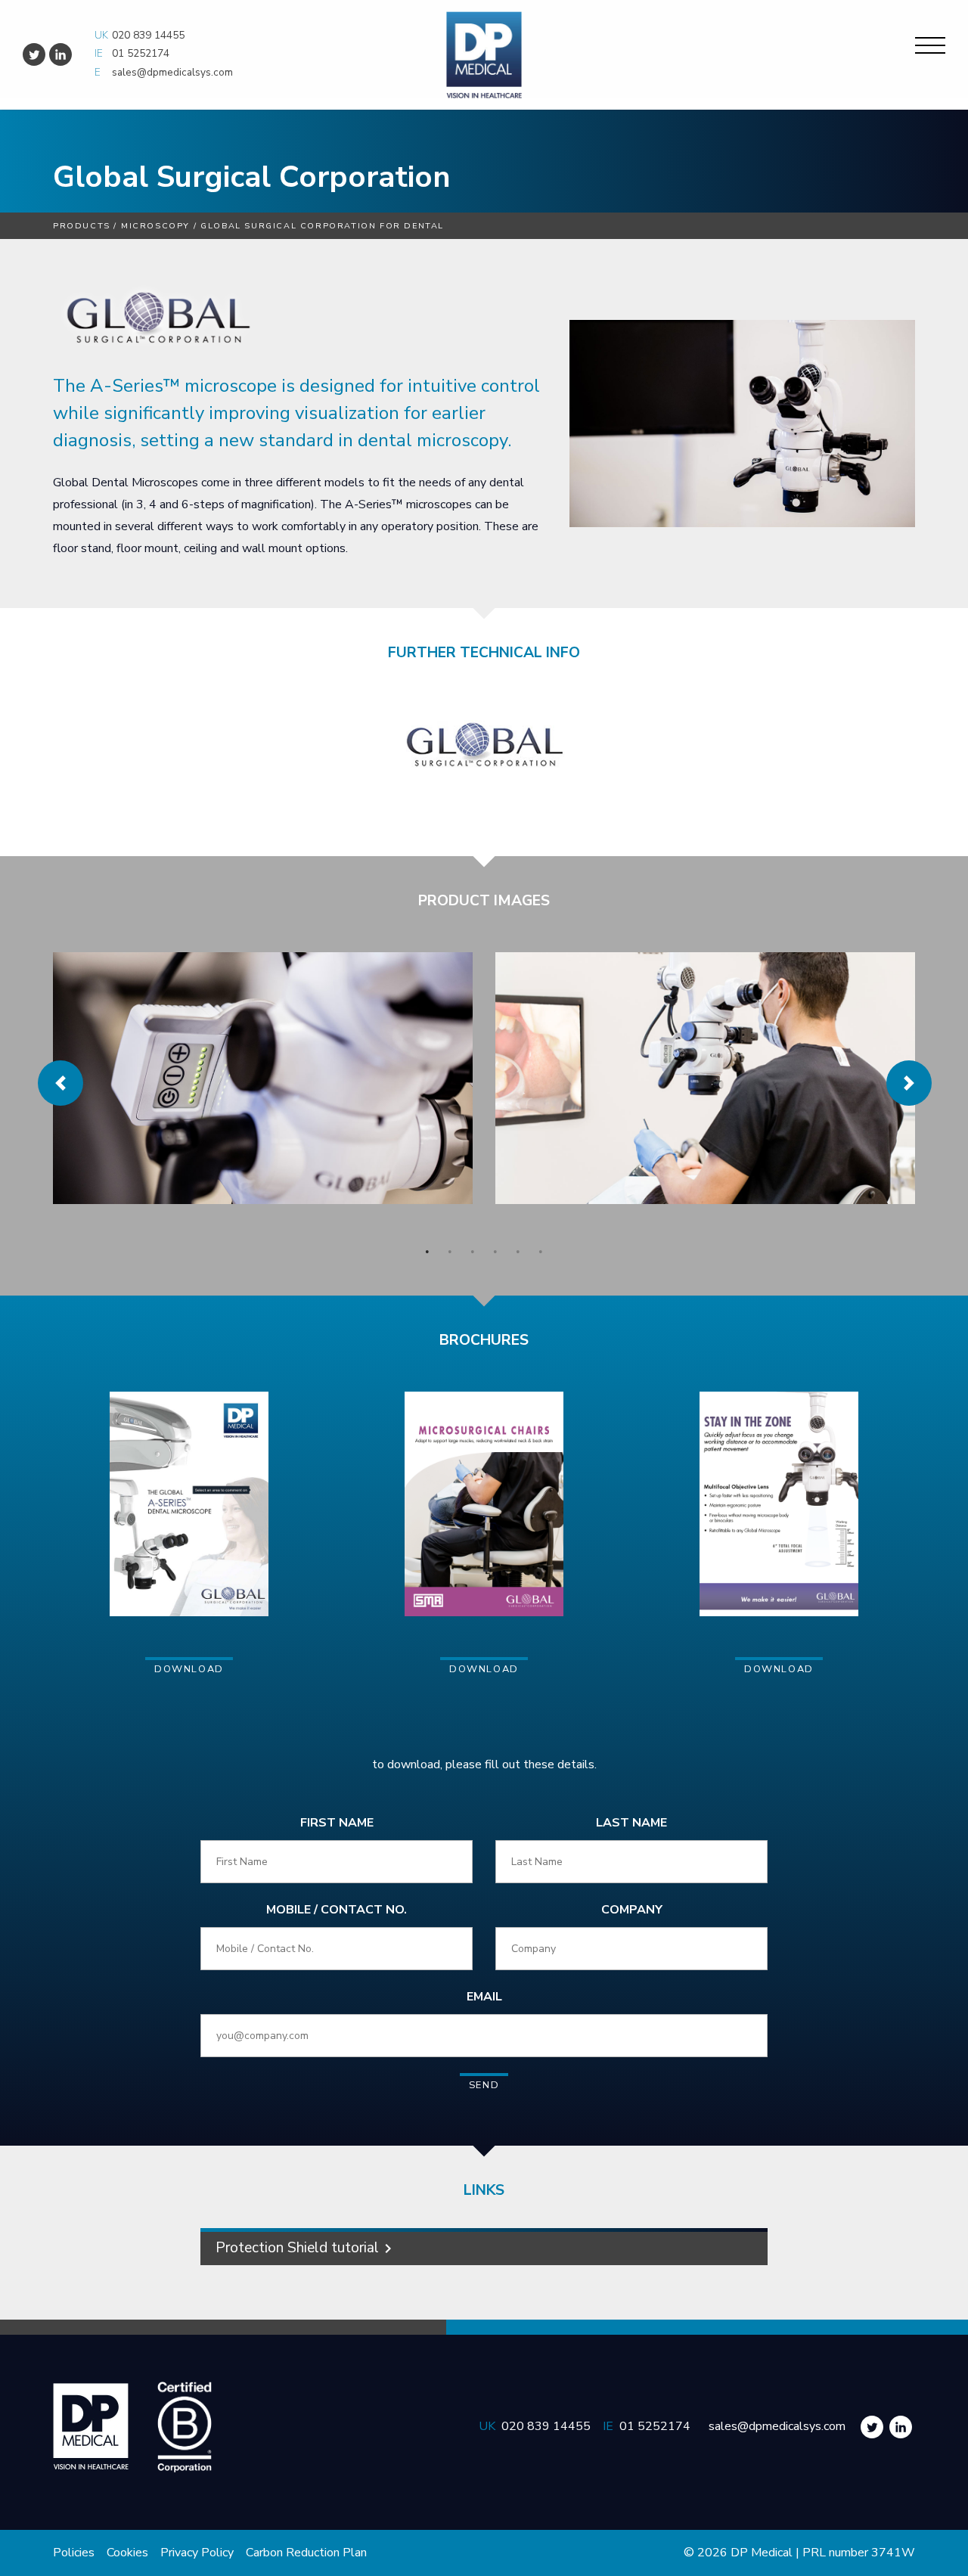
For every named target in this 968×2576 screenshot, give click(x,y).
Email (484, 1997)
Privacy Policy (197, 2553)
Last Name (631, 1823)
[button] (60, 1083)
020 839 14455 (148, 35)
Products (82, 226)
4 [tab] (495, 1252)
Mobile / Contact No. (337, 1910)
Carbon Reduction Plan (306, 2553)
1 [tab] (427, 1252)
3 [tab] (473, 1252)
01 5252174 (141, 53)
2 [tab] (450, 1252)
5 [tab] (518, 1252)
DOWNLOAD (189, 1669)
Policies (74, 2553)
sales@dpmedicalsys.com (172, 72)
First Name (337, 1823)
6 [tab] (541, 1252)
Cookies (127, 2553)
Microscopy (155, 226)
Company (632, 1910)
